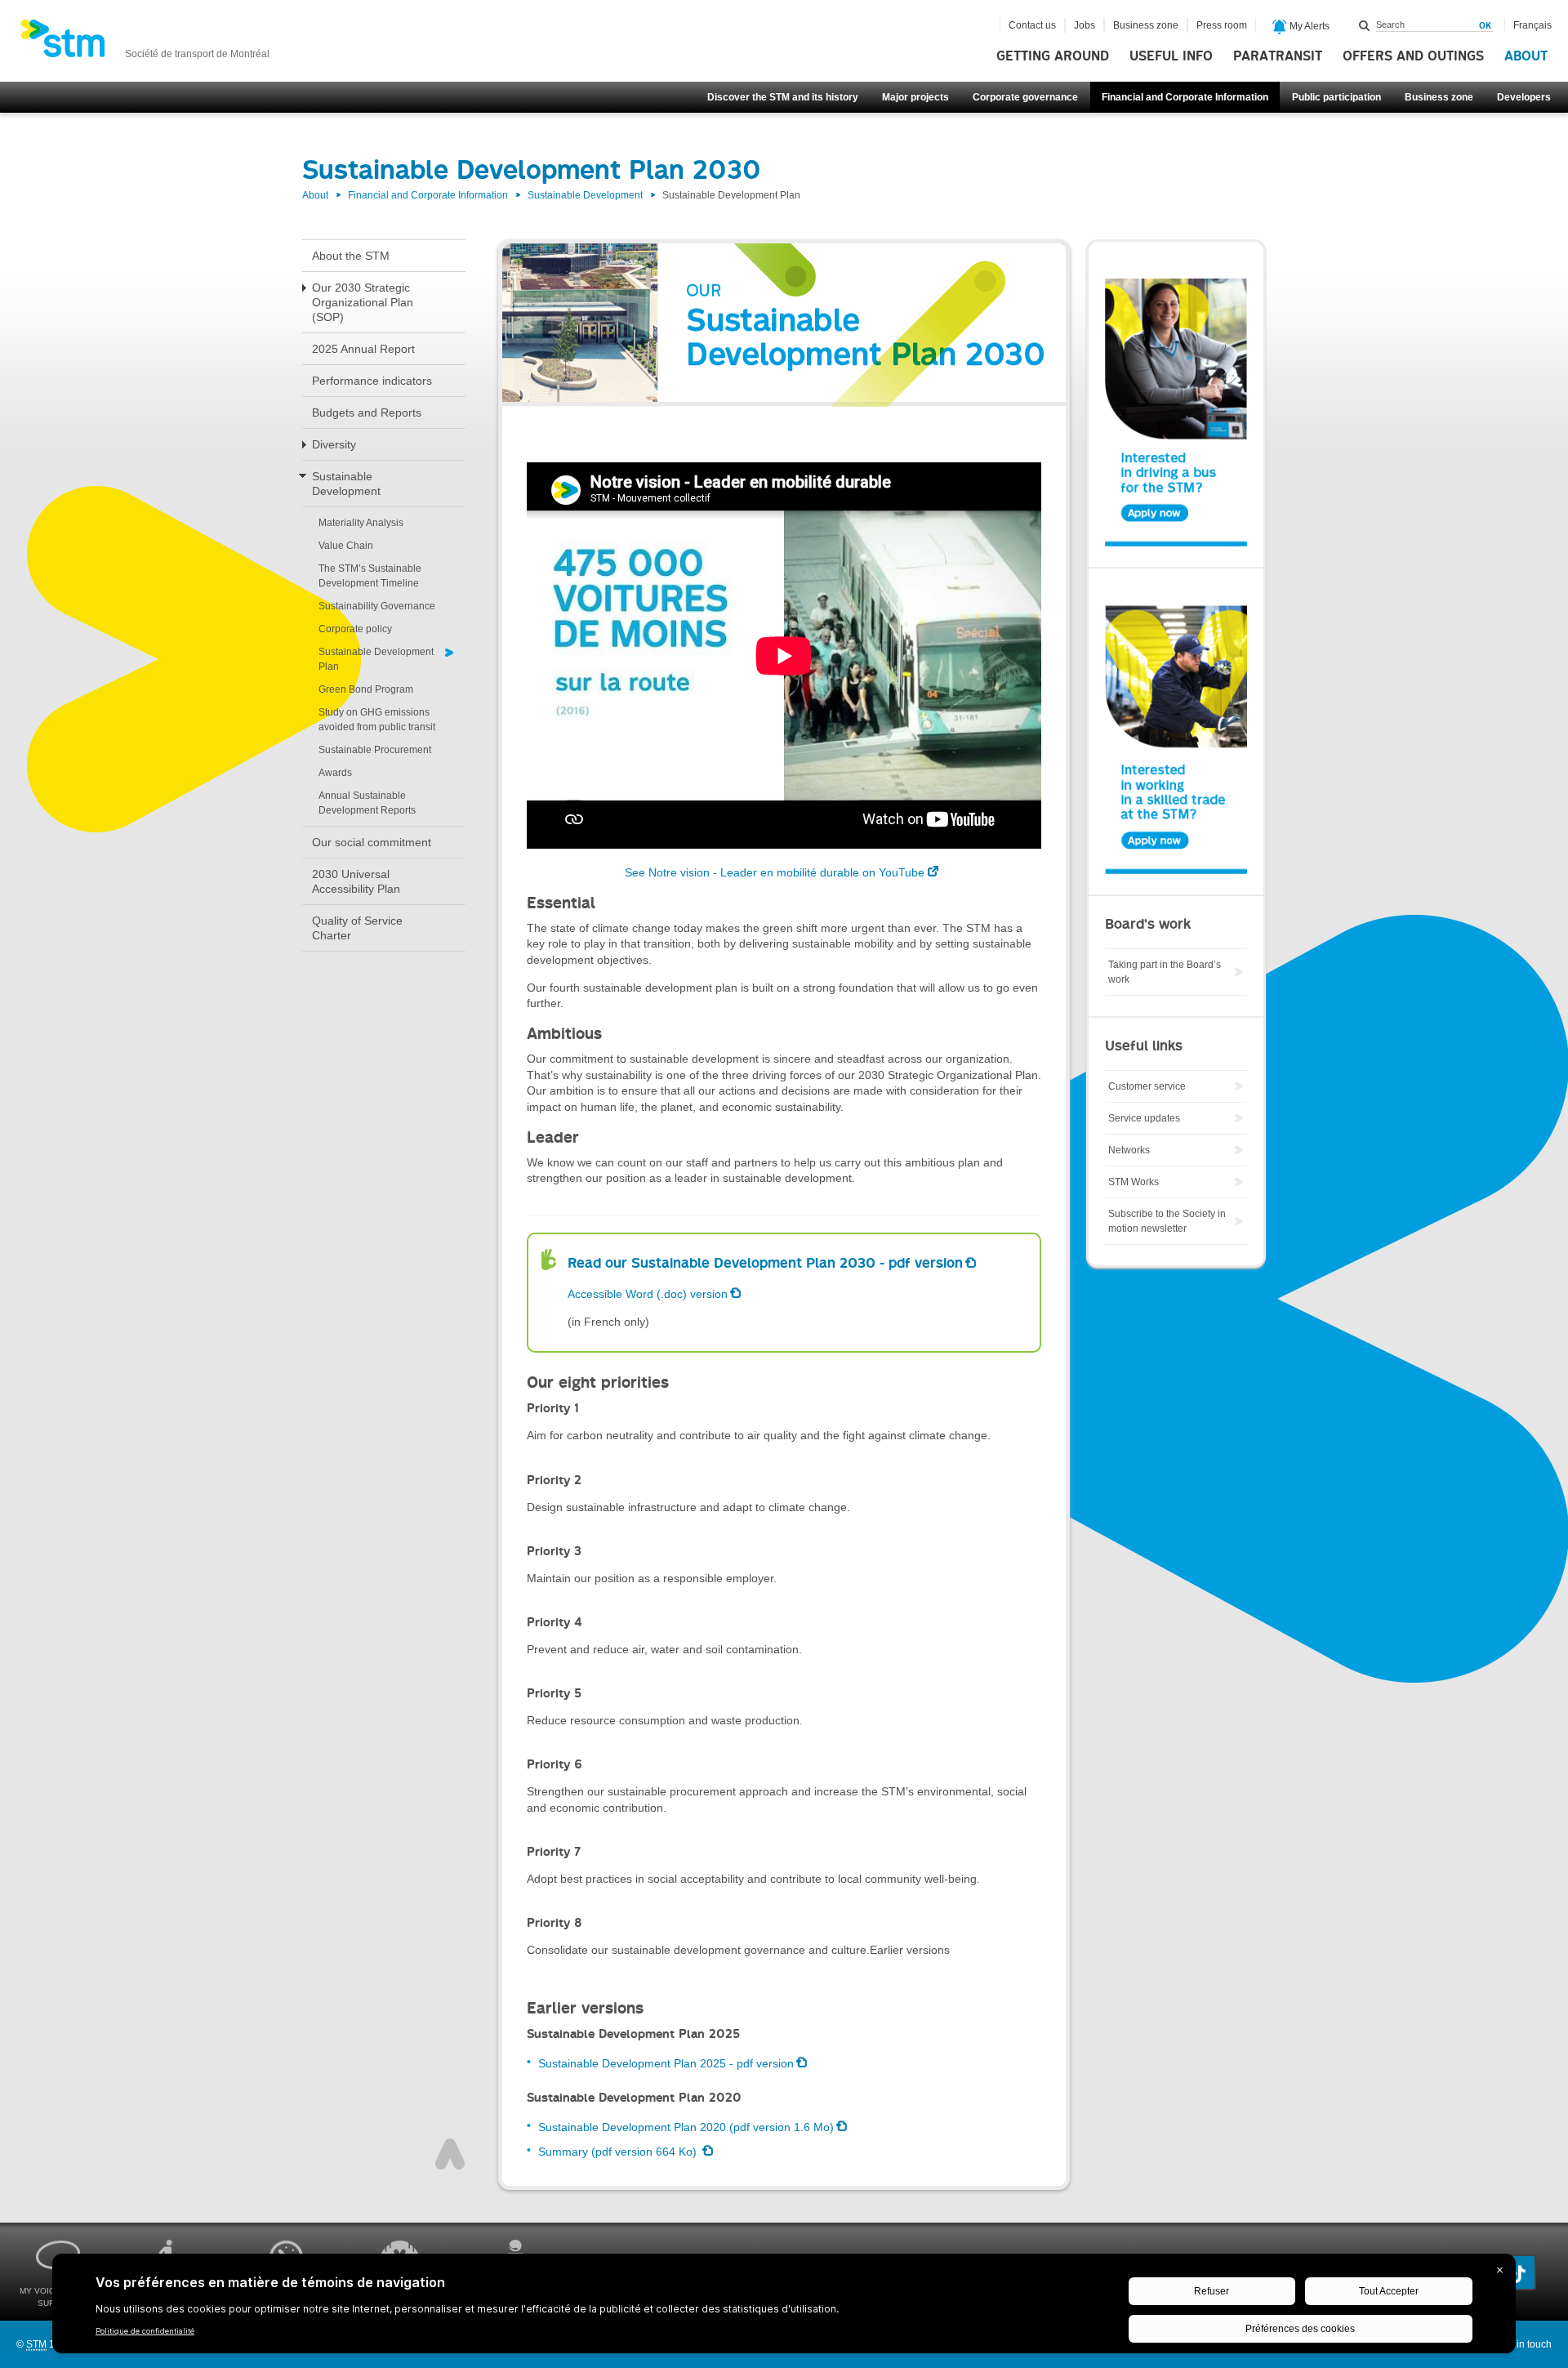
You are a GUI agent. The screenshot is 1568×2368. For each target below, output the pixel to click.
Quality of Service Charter (357, 928)
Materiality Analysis (361, 523)
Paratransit (1278, 56)
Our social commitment (372, 842)
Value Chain (346, 546)
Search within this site (1365, 25)
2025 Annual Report (363, 349)
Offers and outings (1413, 56)
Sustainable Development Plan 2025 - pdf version (666, 2063)
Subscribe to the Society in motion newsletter (1167, 1221)
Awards (335, 773)
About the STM (351, 256)
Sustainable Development (585, 195)
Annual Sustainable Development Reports (367, 803)
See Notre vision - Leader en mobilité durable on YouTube (775, 872)
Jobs (1085, 25)
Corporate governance (1025, 97)
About (1526, 56)
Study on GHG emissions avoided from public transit (377, 720)
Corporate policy (355, 629)
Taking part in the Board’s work (1165, 972)
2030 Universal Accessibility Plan (356, 881)
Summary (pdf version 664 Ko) (619, 2152)
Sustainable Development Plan (376, 659)
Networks (1129, 1150)
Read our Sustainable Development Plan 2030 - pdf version (765, 1263)
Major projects (915, 97)
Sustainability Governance (377, 606)
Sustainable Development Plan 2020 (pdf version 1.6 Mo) (686, 2127)
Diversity (334, 444)
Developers (1524, 97)
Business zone (1439, 97)
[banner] (145, 43)
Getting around (1053, 56)
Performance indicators (372, 381)
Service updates (1144, 1118)
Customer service (1147, 1086)
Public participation (1336, 97)
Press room (1222, 25)
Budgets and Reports (367, 413)
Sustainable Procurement (375, 750)
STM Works (1134, 1182)
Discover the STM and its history (783, 97)
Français (1532, 25)
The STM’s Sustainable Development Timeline (370, 576)
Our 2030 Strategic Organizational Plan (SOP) (363, 302)
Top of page (450, 2154)
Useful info (1171, 56)
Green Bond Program (366, 689)
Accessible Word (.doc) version (648, 1294)
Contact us (1032, 25)
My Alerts (1308, 26)
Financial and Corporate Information (1185, 97)
